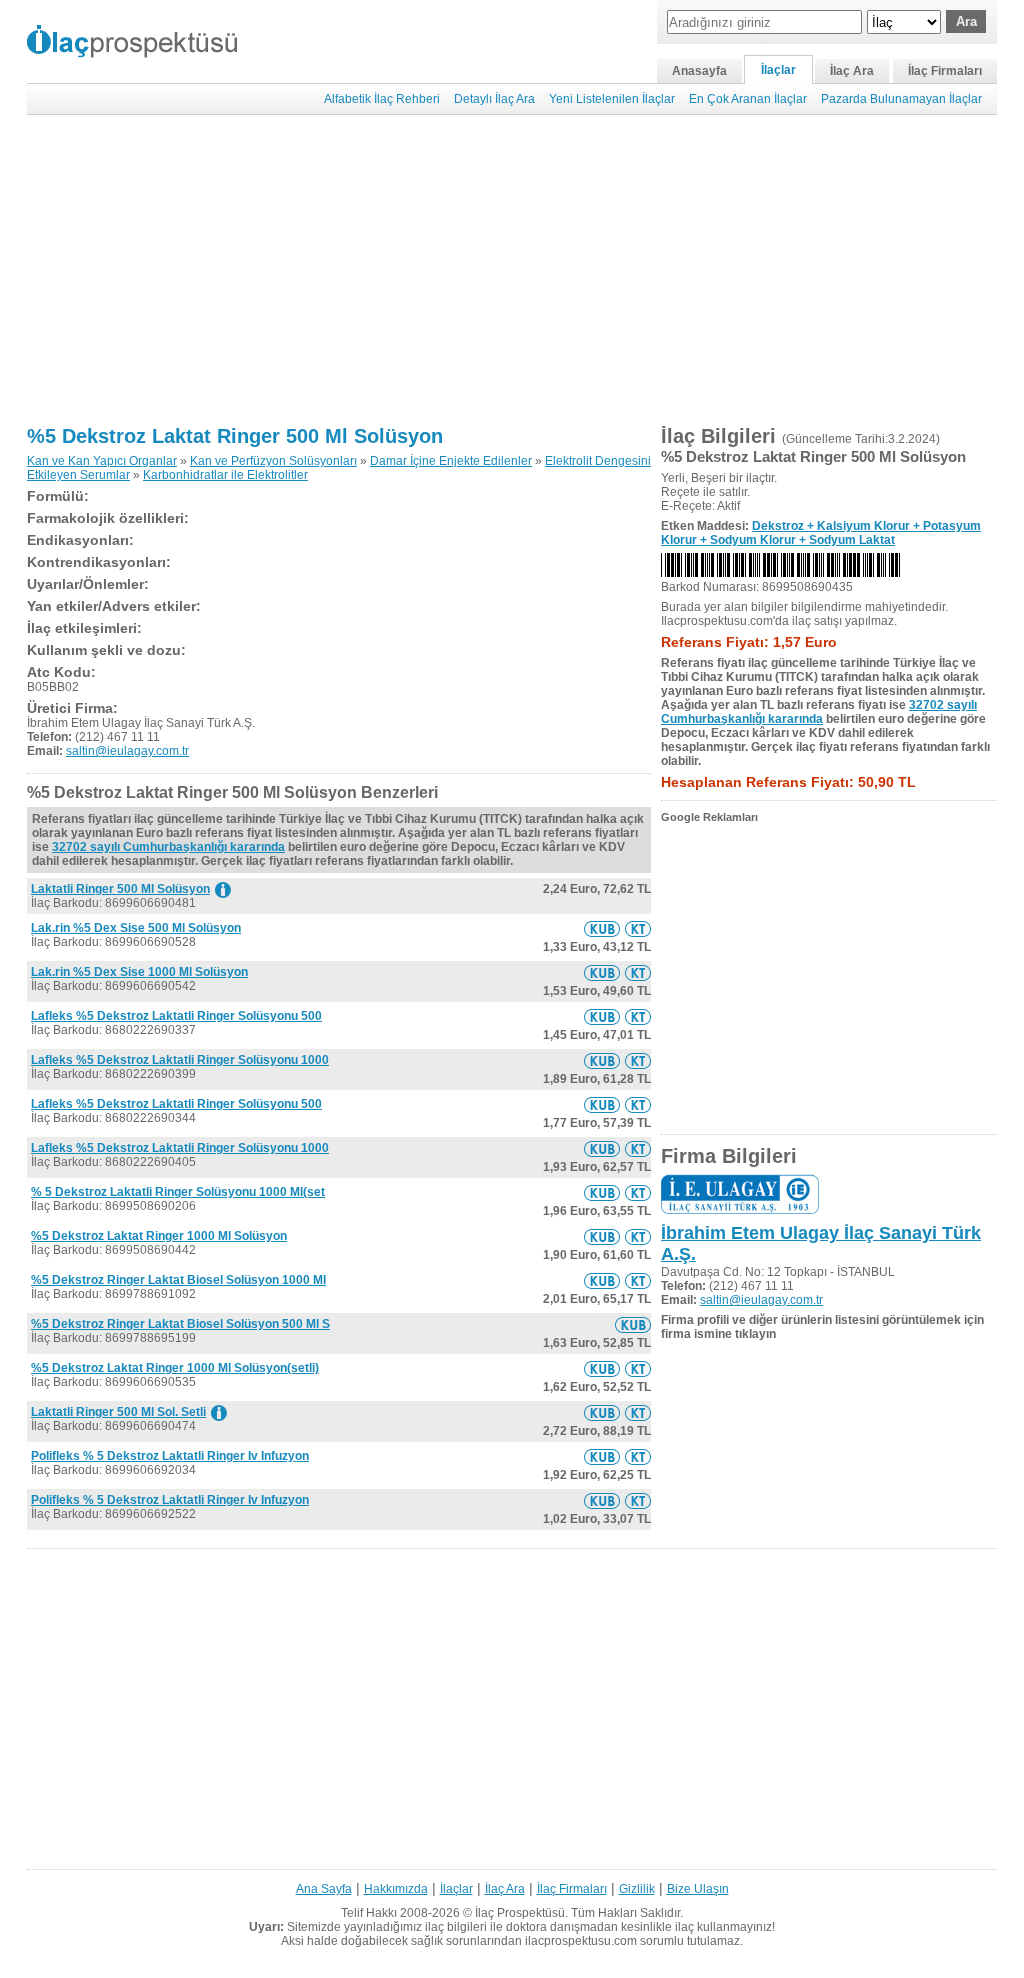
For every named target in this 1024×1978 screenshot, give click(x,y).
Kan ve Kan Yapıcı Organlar (102, 461)
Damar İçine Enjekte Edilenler (451, 461)
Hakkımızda (396, 1889)
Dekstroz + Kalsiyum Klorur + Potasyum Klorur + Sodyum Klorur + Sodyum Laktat (821, 533)
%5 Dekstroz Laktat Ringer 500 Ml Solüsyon (235, 436)
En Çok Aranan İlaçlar (748, 99)
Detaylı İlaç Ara (494, 99)
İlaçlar (778, 70)
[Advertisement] (512, 270)
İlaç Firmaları (945, 71)
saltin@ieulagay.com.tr (127, 751)
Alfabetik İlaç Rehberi (382, 99)
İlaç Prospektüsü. (521, 1913)
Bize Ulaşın (698, 1889)
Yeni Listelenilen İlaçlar (612, 99)
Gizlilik (637, 1889)
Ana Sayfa (324, 1889)
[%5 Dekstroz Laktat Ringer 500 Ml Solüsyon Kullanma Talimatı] (638, 929)
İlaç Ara (852, 71)
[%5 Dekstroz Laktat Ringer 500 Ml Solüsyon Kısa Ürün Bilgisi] (602, 929)
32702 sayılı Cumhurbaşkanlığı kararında (168, 847)
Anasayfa (699, 71)
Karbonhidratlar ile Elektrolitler (225, 475)
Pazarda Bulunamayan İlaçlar (901, 99)
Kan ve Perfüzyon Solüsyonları (273, 461)
